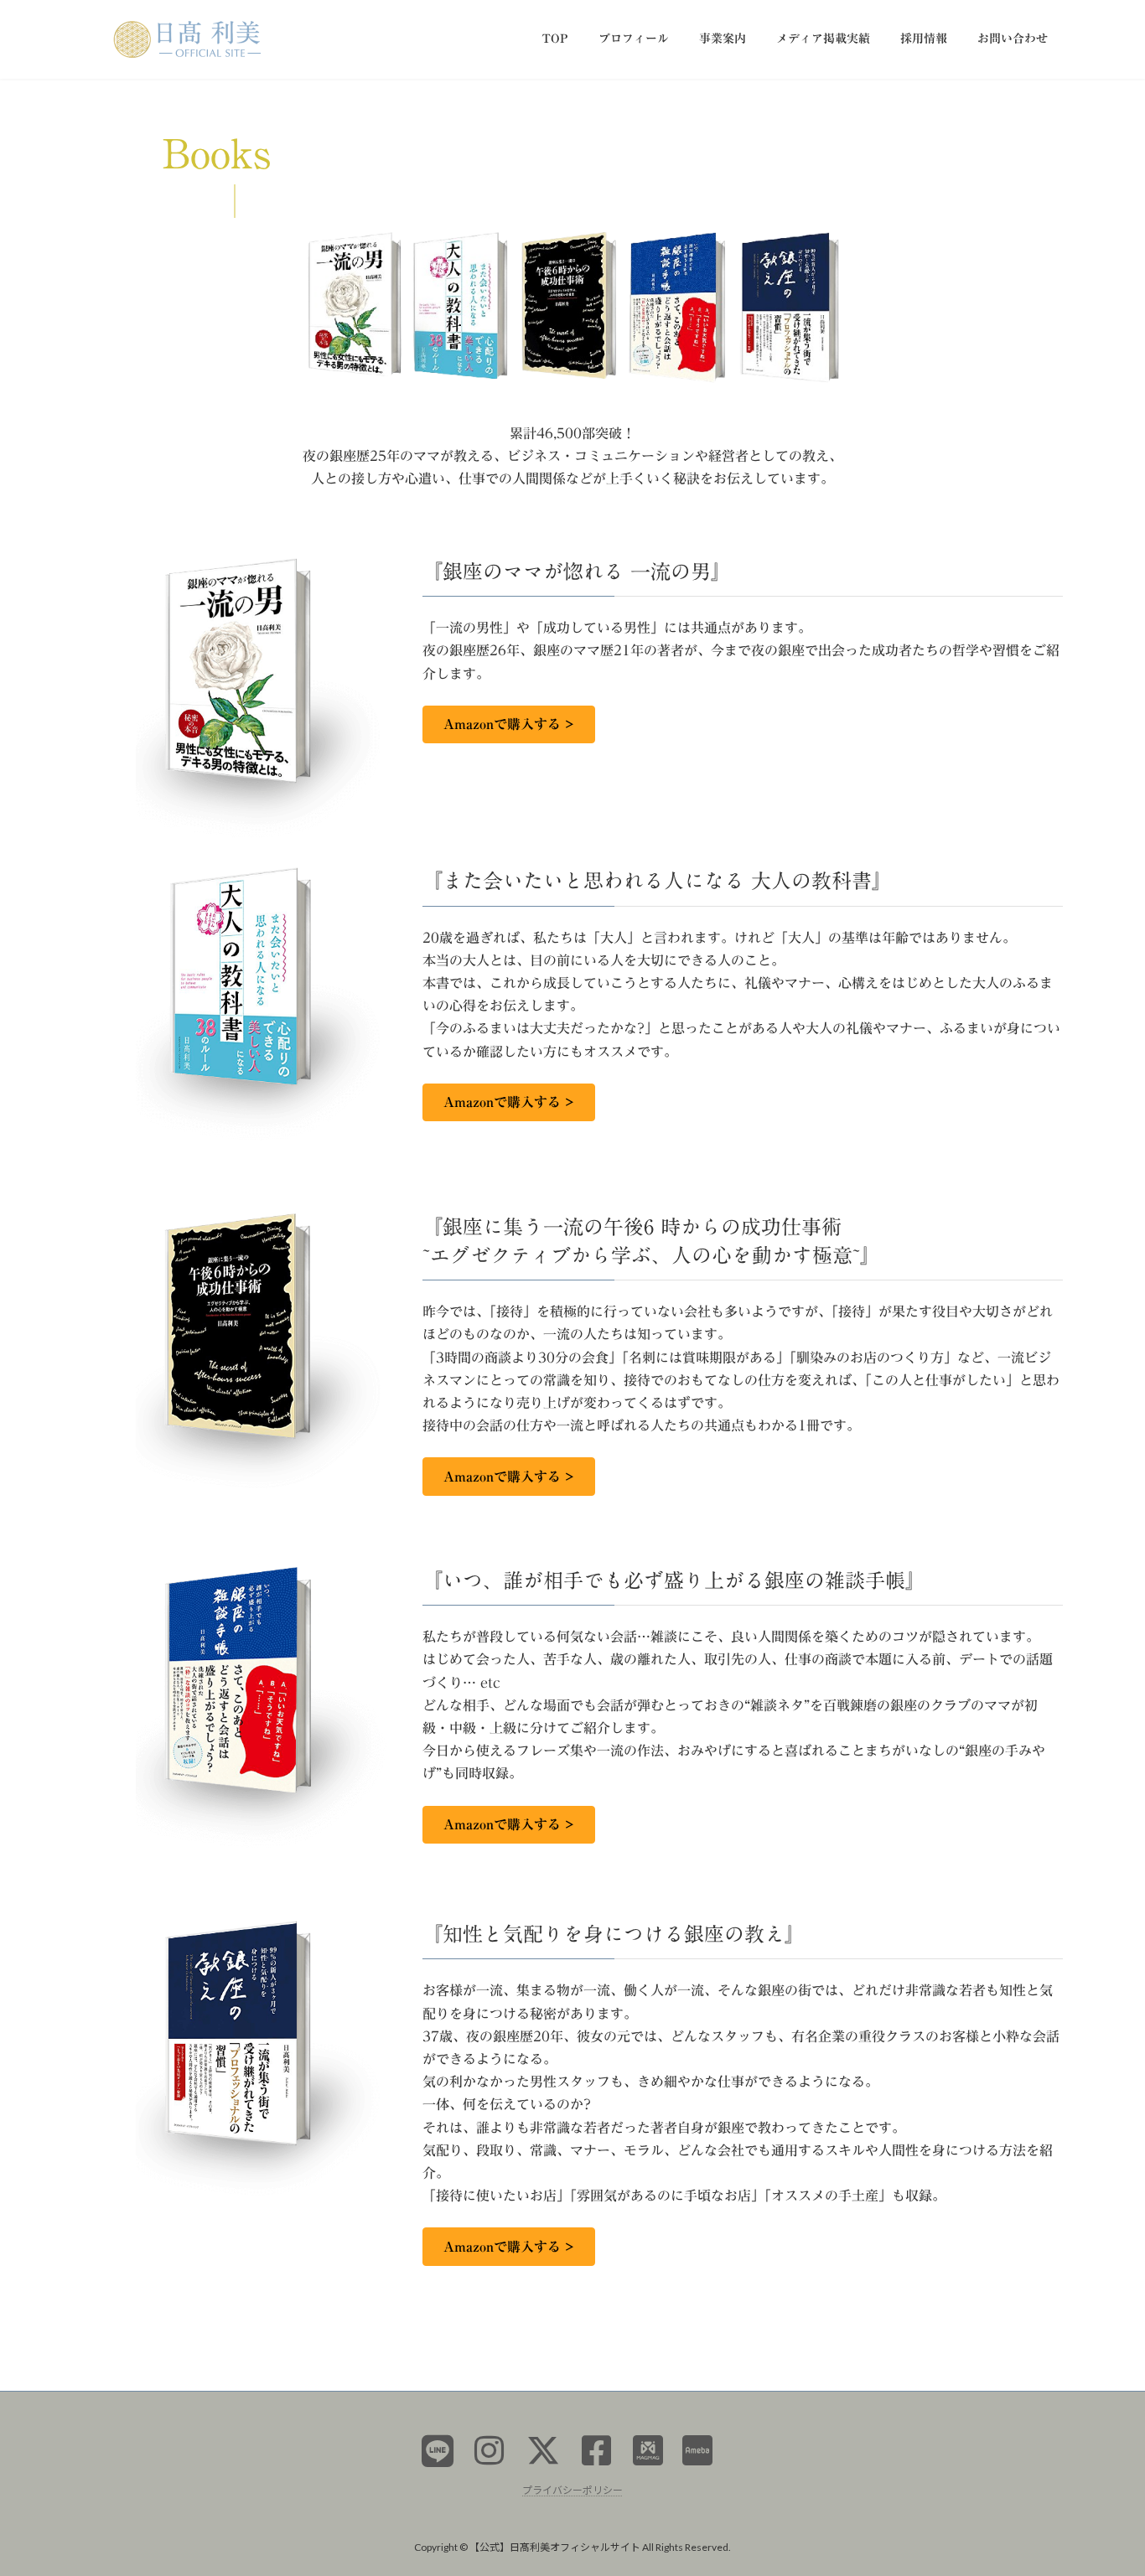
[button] (509, 724)
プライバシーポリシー (572, 2489)
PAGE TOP (1103, 2483)
